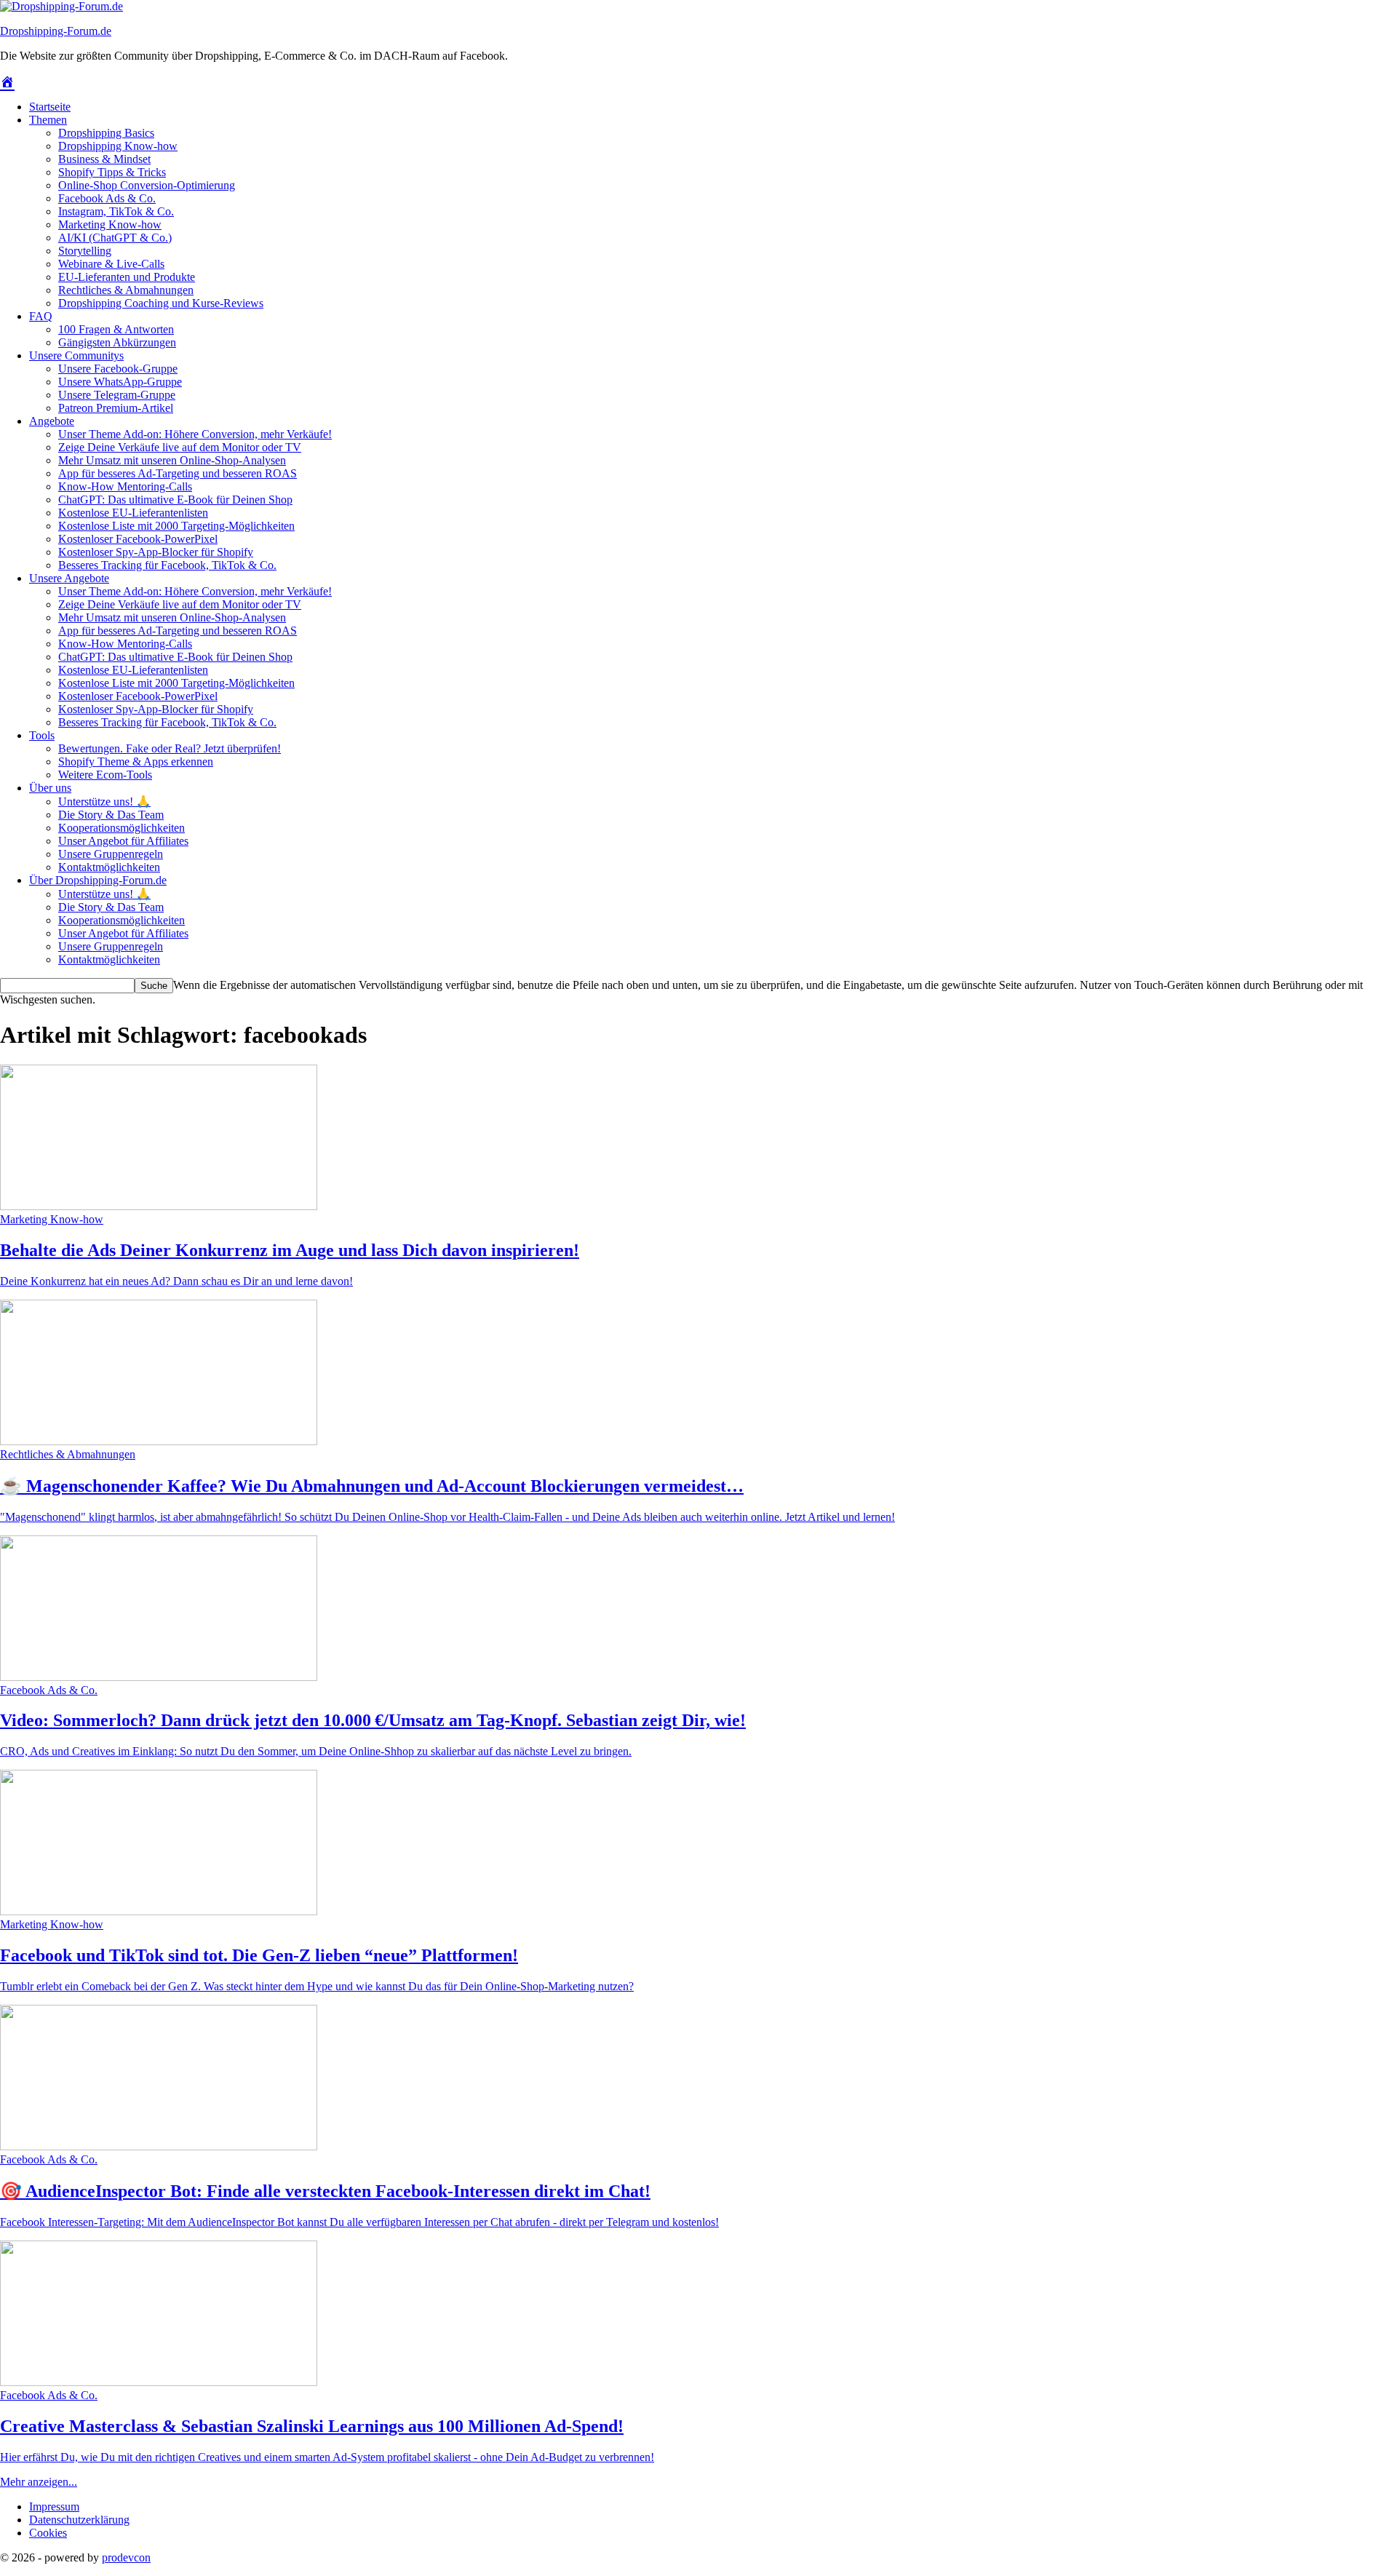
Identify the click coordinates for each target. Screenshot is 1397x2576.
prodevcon (126, 2557)
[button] (48, 2533)
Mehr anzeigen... (39, 2482)
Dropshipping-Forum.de (56, 31)
